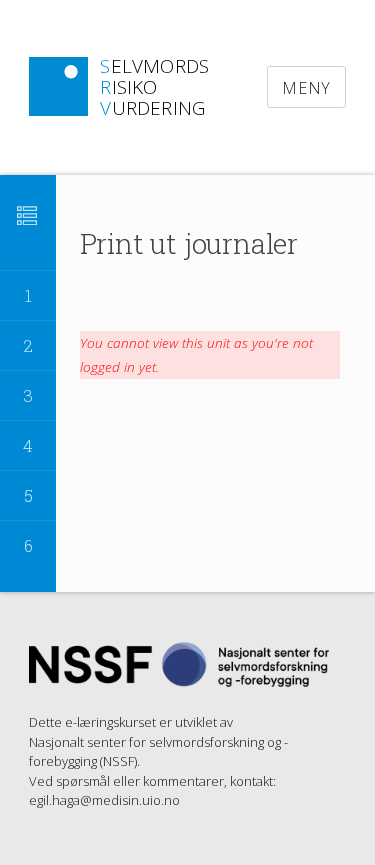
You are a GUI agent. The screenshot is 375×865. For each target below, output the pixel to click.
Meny (306, 88)
